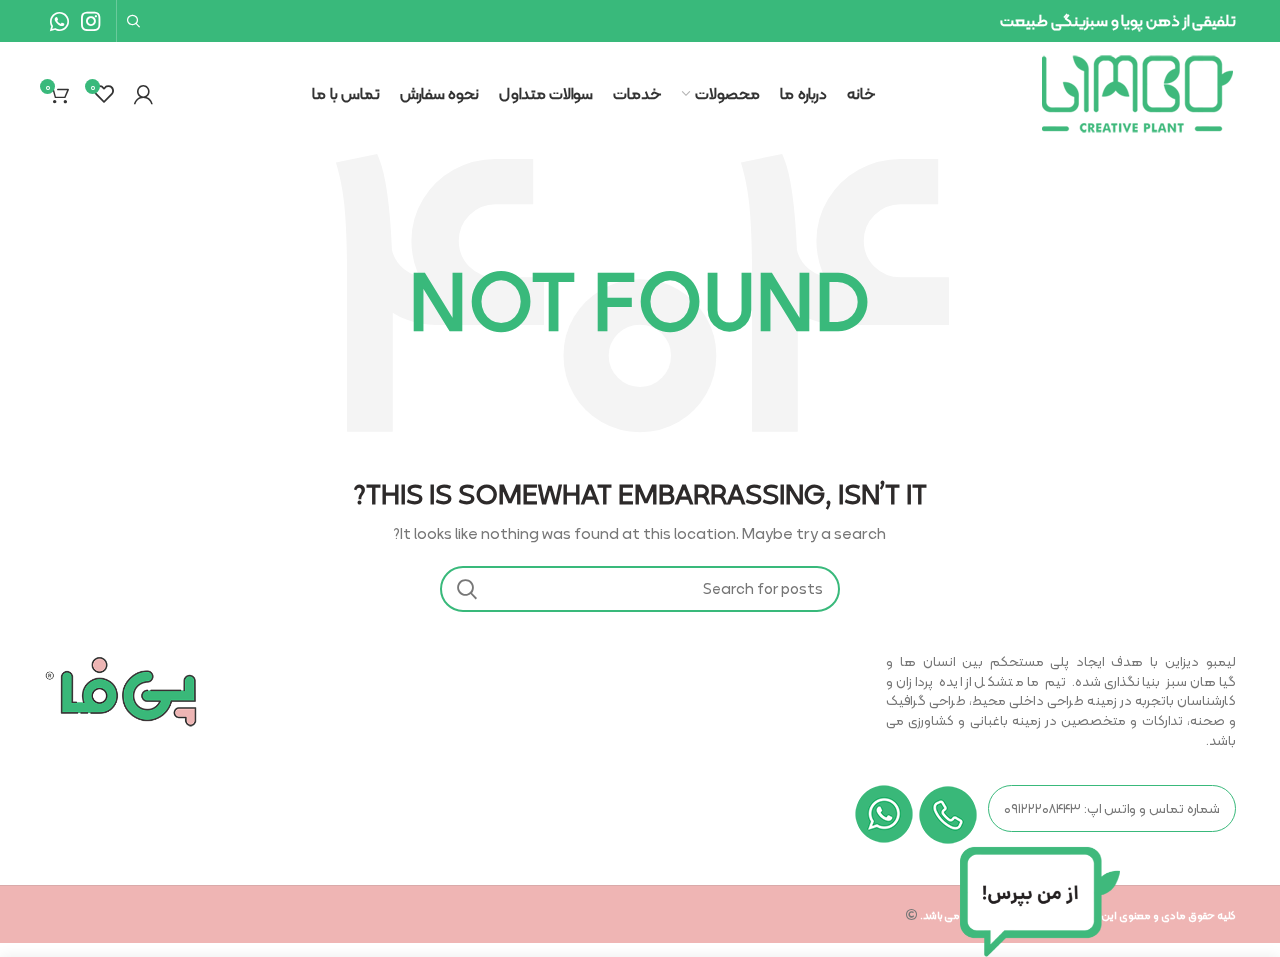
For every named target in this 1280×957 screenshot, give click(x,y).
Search (467, 589)
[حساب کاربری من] (143, 94)
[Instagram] (90, 21)
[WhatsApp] (59, 21)
